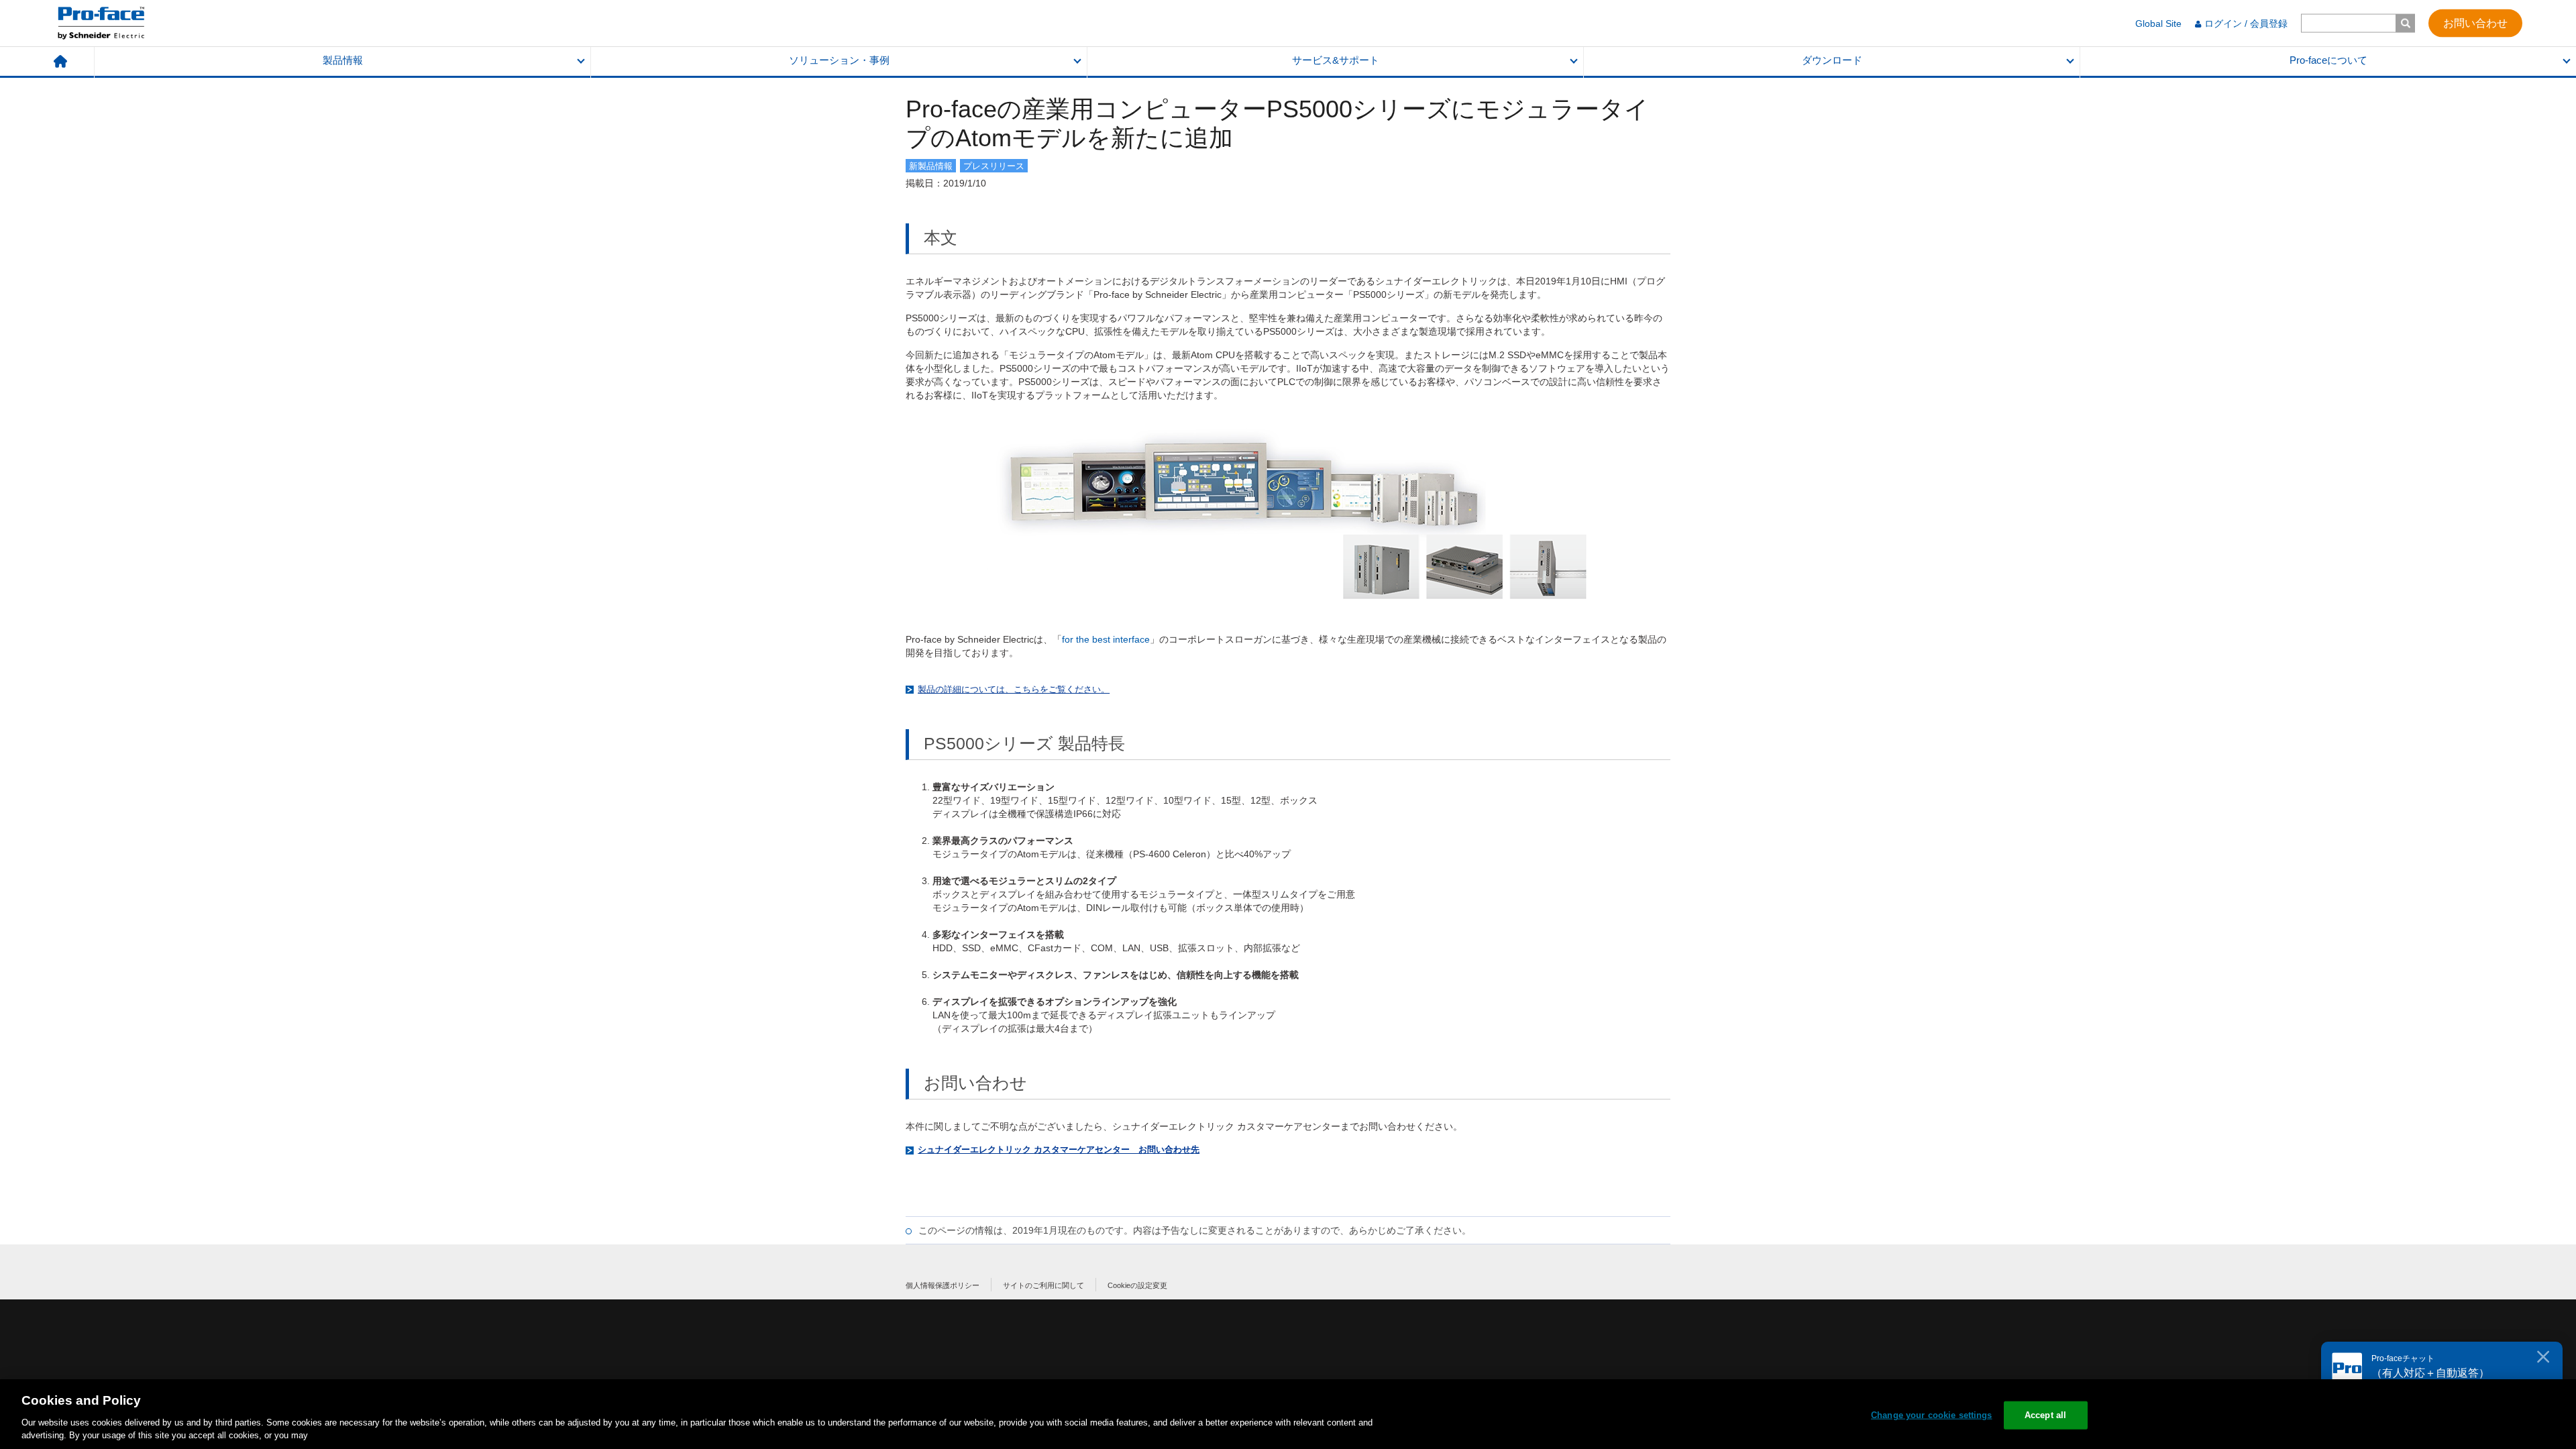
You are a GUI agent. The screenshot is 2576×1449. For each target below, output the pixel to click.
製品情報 (343, 60)
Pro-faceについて (2328, 60)
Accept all (2045, 1415)
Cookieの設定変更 (1137, 1285)
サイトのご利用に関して (1043, 1285)
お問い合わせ (2475, 22)
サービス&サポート (1336, 60)
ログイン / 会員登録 (2246, 23)
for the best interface (1106, 639)
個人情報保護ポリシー (943, 1285)
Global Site (2158, 23)
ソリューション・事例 (839, 60)
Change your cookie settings (1932, 1415)
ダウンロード (1832, 60)
